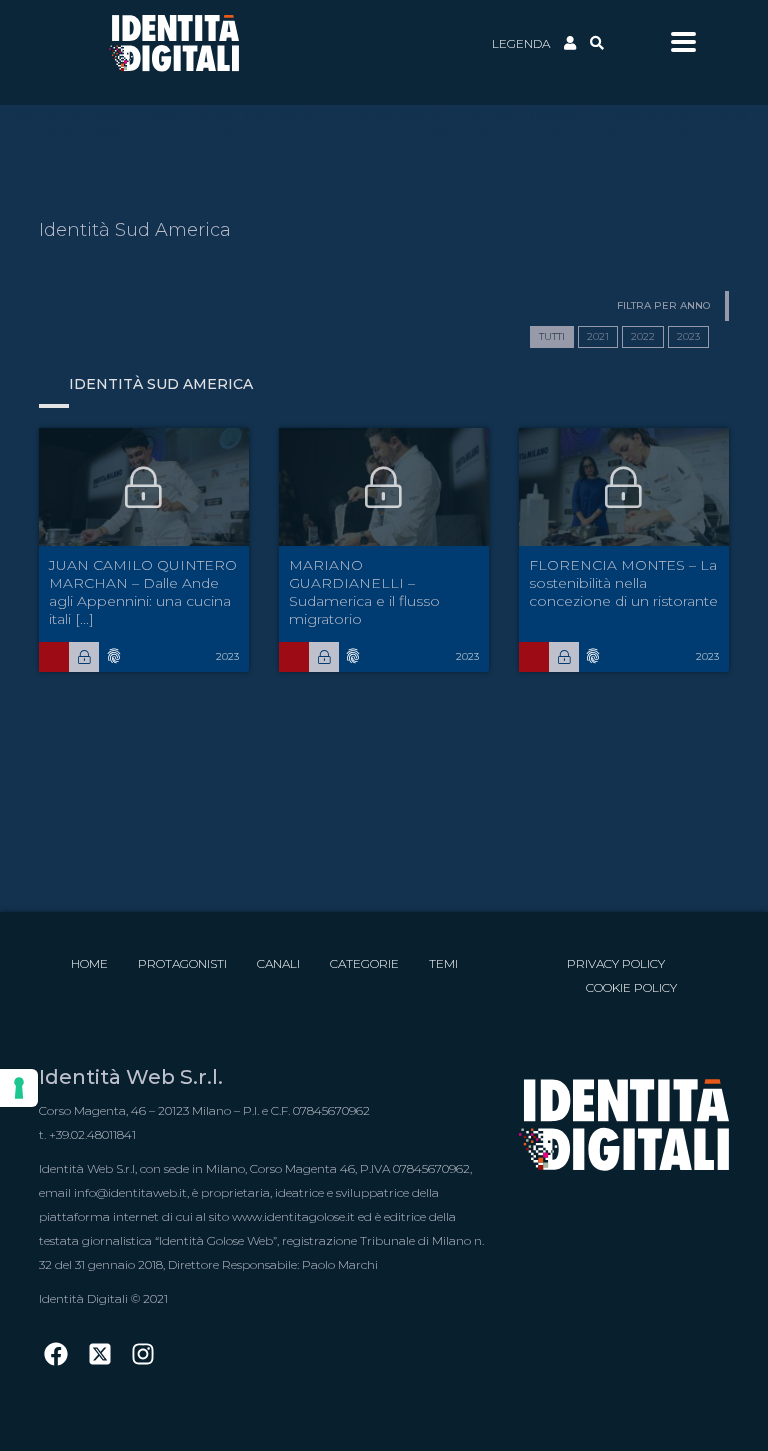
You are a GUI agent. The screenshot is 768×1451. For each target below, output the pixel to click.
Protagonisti (182, 963)
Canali (278, 963)
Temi (443, 963)
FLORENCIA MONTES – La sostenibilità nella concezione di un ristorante (623, 583)
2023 (688, 336)
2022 (643, 336)
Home (89, 963)
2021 (598, 336)
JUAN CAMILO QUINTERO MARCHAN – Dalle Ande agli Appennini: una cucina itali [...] (143, 592)
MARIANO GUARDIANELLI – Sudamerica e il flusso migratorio (364, 592)
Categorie (364, 963)
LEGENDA (521, 43)
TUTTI (552, 336)
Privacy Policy (616, 963)
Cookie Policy (631, 987)
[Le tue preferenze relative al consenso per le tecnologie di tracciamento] (19, 1088)
